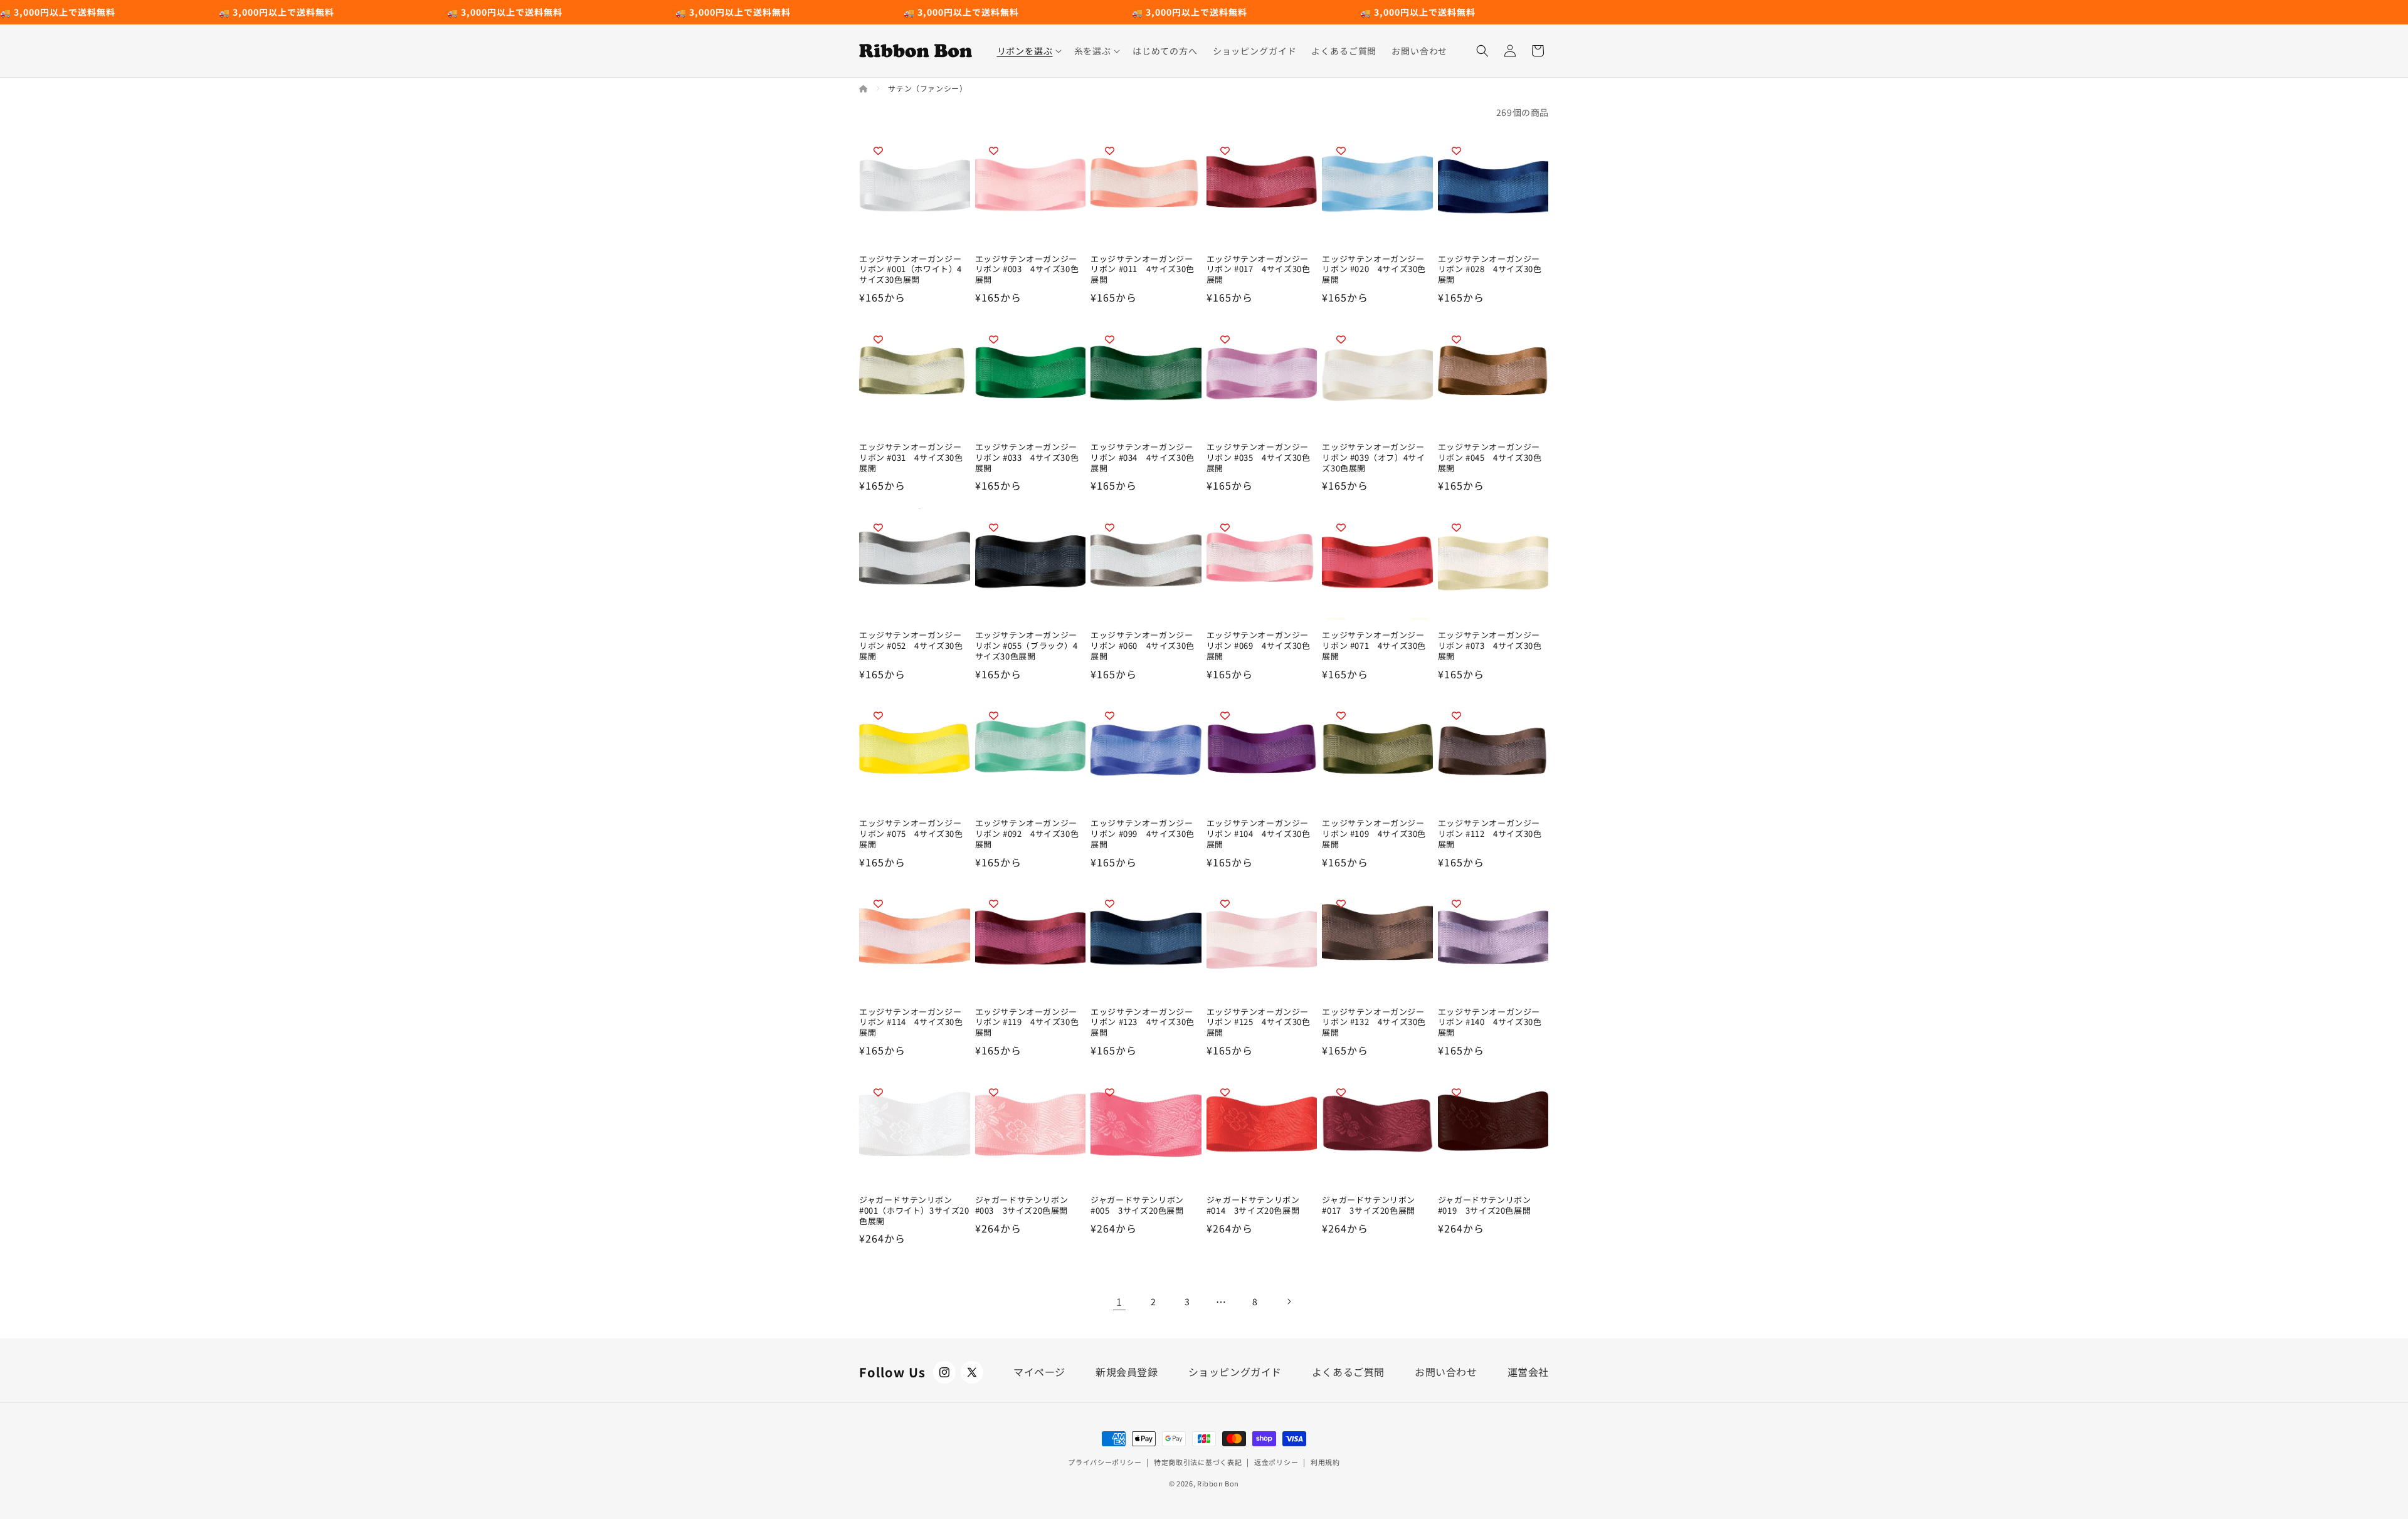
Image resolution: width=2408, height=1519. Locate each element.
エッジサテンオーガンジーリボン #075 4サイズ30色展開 (911, 834)
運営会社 (1528, 1372)
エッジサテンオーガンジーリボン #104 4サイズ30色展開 (1259, 834)
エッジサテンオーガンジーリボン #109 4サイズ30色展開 (1374, 834)
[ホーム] (864, 88)
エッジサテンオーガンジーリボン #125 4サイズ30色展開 (1259, 1023)
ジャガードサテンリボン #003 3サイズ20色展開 (1022, 1206)
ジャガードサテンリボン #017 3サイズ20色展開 (1369, 1206)
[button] (1028, 51)
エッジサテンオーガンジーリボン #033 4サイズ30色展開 (1027, 458)
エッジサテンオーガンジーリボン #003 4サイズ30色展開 (1027, 270)
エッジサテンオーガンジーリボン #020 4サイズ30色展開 (1374, 270)
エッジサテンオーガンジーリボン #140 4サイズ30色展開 (1490, 1023)
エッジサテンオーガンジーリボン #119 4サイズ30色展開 (1027, 1023)
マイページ (1039, 1372)
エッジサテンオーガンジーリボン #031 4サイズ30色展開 (911, 458)
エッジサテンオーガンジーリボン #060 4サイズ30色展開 (1143, 646)
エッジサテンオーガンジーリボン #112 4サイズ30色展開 (1490, 834)
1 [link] (1119, 1301)
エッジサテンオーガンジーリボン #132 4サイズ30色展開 (1374, 1023)
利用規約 (1325, 1462)
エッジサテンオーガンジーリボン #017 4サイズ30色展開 (1259, 270)
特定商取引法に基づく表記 (1198, 1462)
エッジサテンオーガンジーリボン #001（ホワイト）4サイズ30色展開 (911, 270)
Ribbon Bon (1218, 1483)
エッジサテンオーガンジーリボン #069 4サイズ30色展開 (1259, 646)
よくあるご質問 (1348, 1372)
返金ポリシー (1276, 1462)
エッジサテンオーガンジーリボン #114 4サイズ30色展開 (911, 1023)
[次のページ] (1289, 1301)
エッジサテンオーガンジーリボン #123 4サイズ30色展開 (1143, 1023)
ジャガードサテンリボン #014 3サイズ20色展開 (1253, 1206)
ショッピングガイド (1235, 1372)
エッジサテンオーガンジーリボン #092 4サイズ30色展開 (1027, 834)
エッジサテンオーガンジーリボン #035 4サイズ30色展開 (1259, 458)
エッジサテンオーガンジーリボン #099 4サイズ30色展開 (1143, 834)
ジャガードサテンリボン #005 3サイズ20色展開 (1137, 1206)
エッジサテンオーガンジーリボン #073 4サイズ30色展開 (1490, 646)
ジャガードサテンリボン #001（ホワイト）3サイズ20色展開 (914, 1211)
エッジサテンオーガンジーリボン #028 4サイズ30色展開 (1490, 270)
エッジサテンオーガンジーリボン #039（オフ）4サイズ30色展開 (1373, 458)
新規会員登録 (1127, 1372)
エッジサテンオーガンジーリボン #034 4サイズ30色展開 (1143, 458)
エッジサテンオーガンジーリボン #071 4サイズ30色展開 (1374, 646)
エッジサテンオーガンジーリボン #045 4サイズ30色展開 (1490, 458)
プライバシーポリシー (1105, 1462)
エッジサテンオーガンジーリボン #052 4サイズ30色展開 (911, 646)
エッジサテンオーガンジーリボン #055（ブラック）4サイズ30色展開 (1027, 646)
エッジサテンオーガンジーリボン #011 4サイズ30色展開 (1143, 270)
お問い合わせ (1446, 1372)
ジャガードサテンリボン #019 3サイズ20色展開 (1485, 1206)
